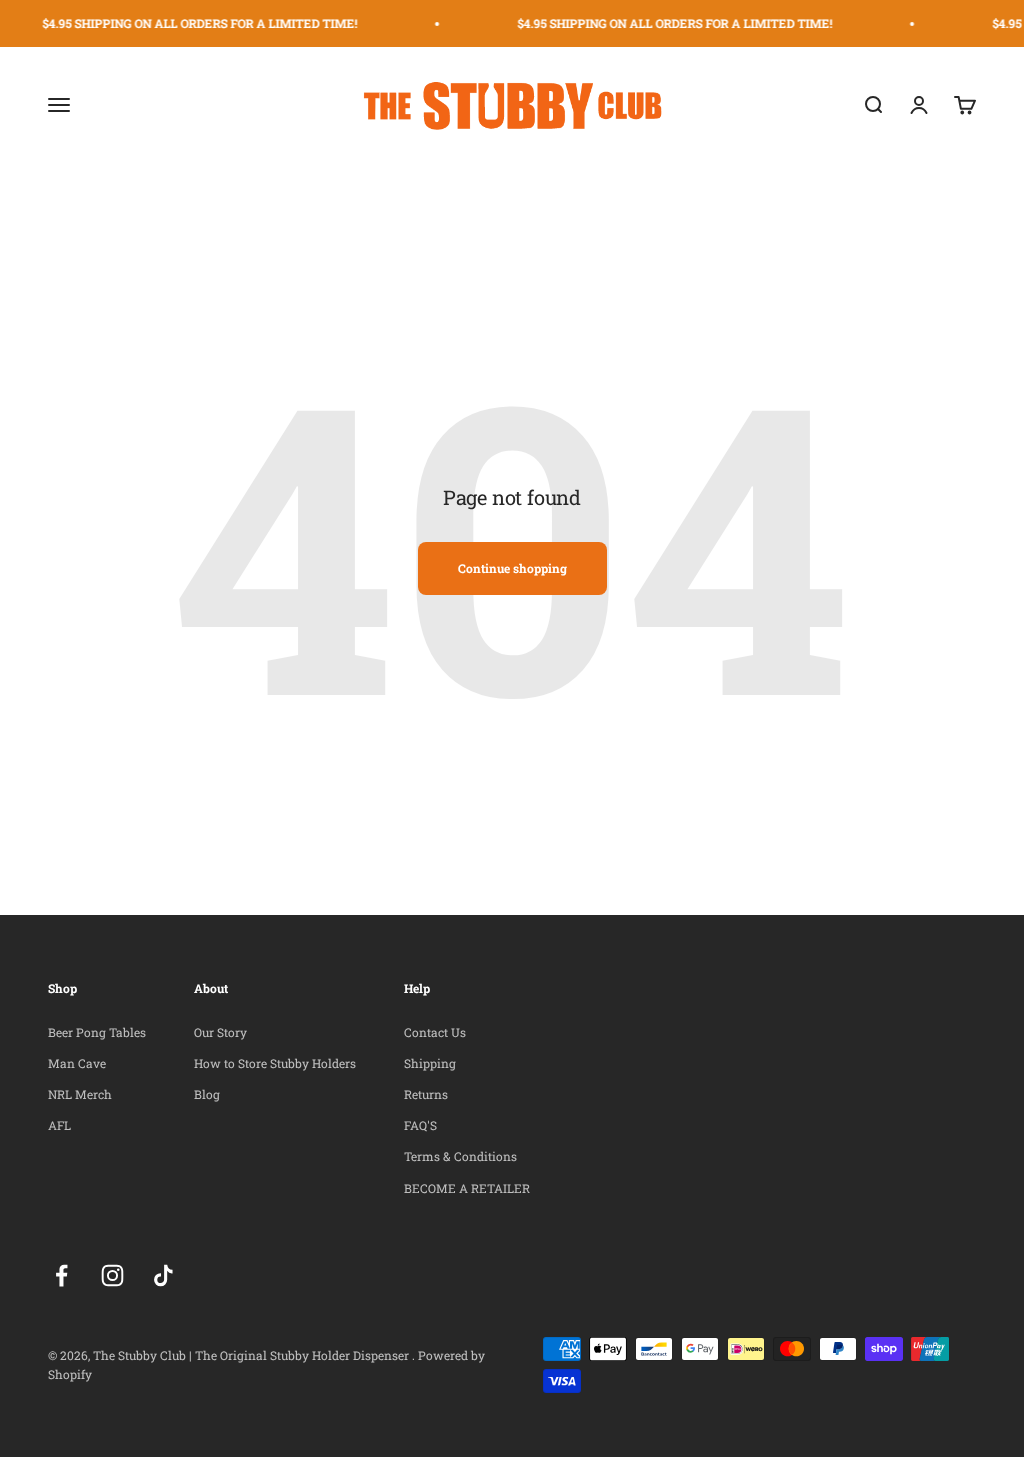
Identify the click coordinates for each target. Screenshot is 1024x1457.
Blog (207, 1094)
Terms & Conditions (460, 1156)
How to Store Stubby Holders (275, 1063)
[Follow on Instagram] (112, 1275)
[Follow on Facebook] (61, 1275)
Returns (426, 1094)
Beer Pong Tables (97, 1032)
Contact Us (435, 1032)
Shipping (430, 1063)
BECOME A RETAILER (467, 1188)
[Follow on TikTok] (163, 1275)
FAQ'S (420, 1125)
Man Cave (77, 1063)
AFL (59, 1125)
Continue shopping (512, 568)
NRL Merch (80, 1094)
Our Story (220, 1032)
